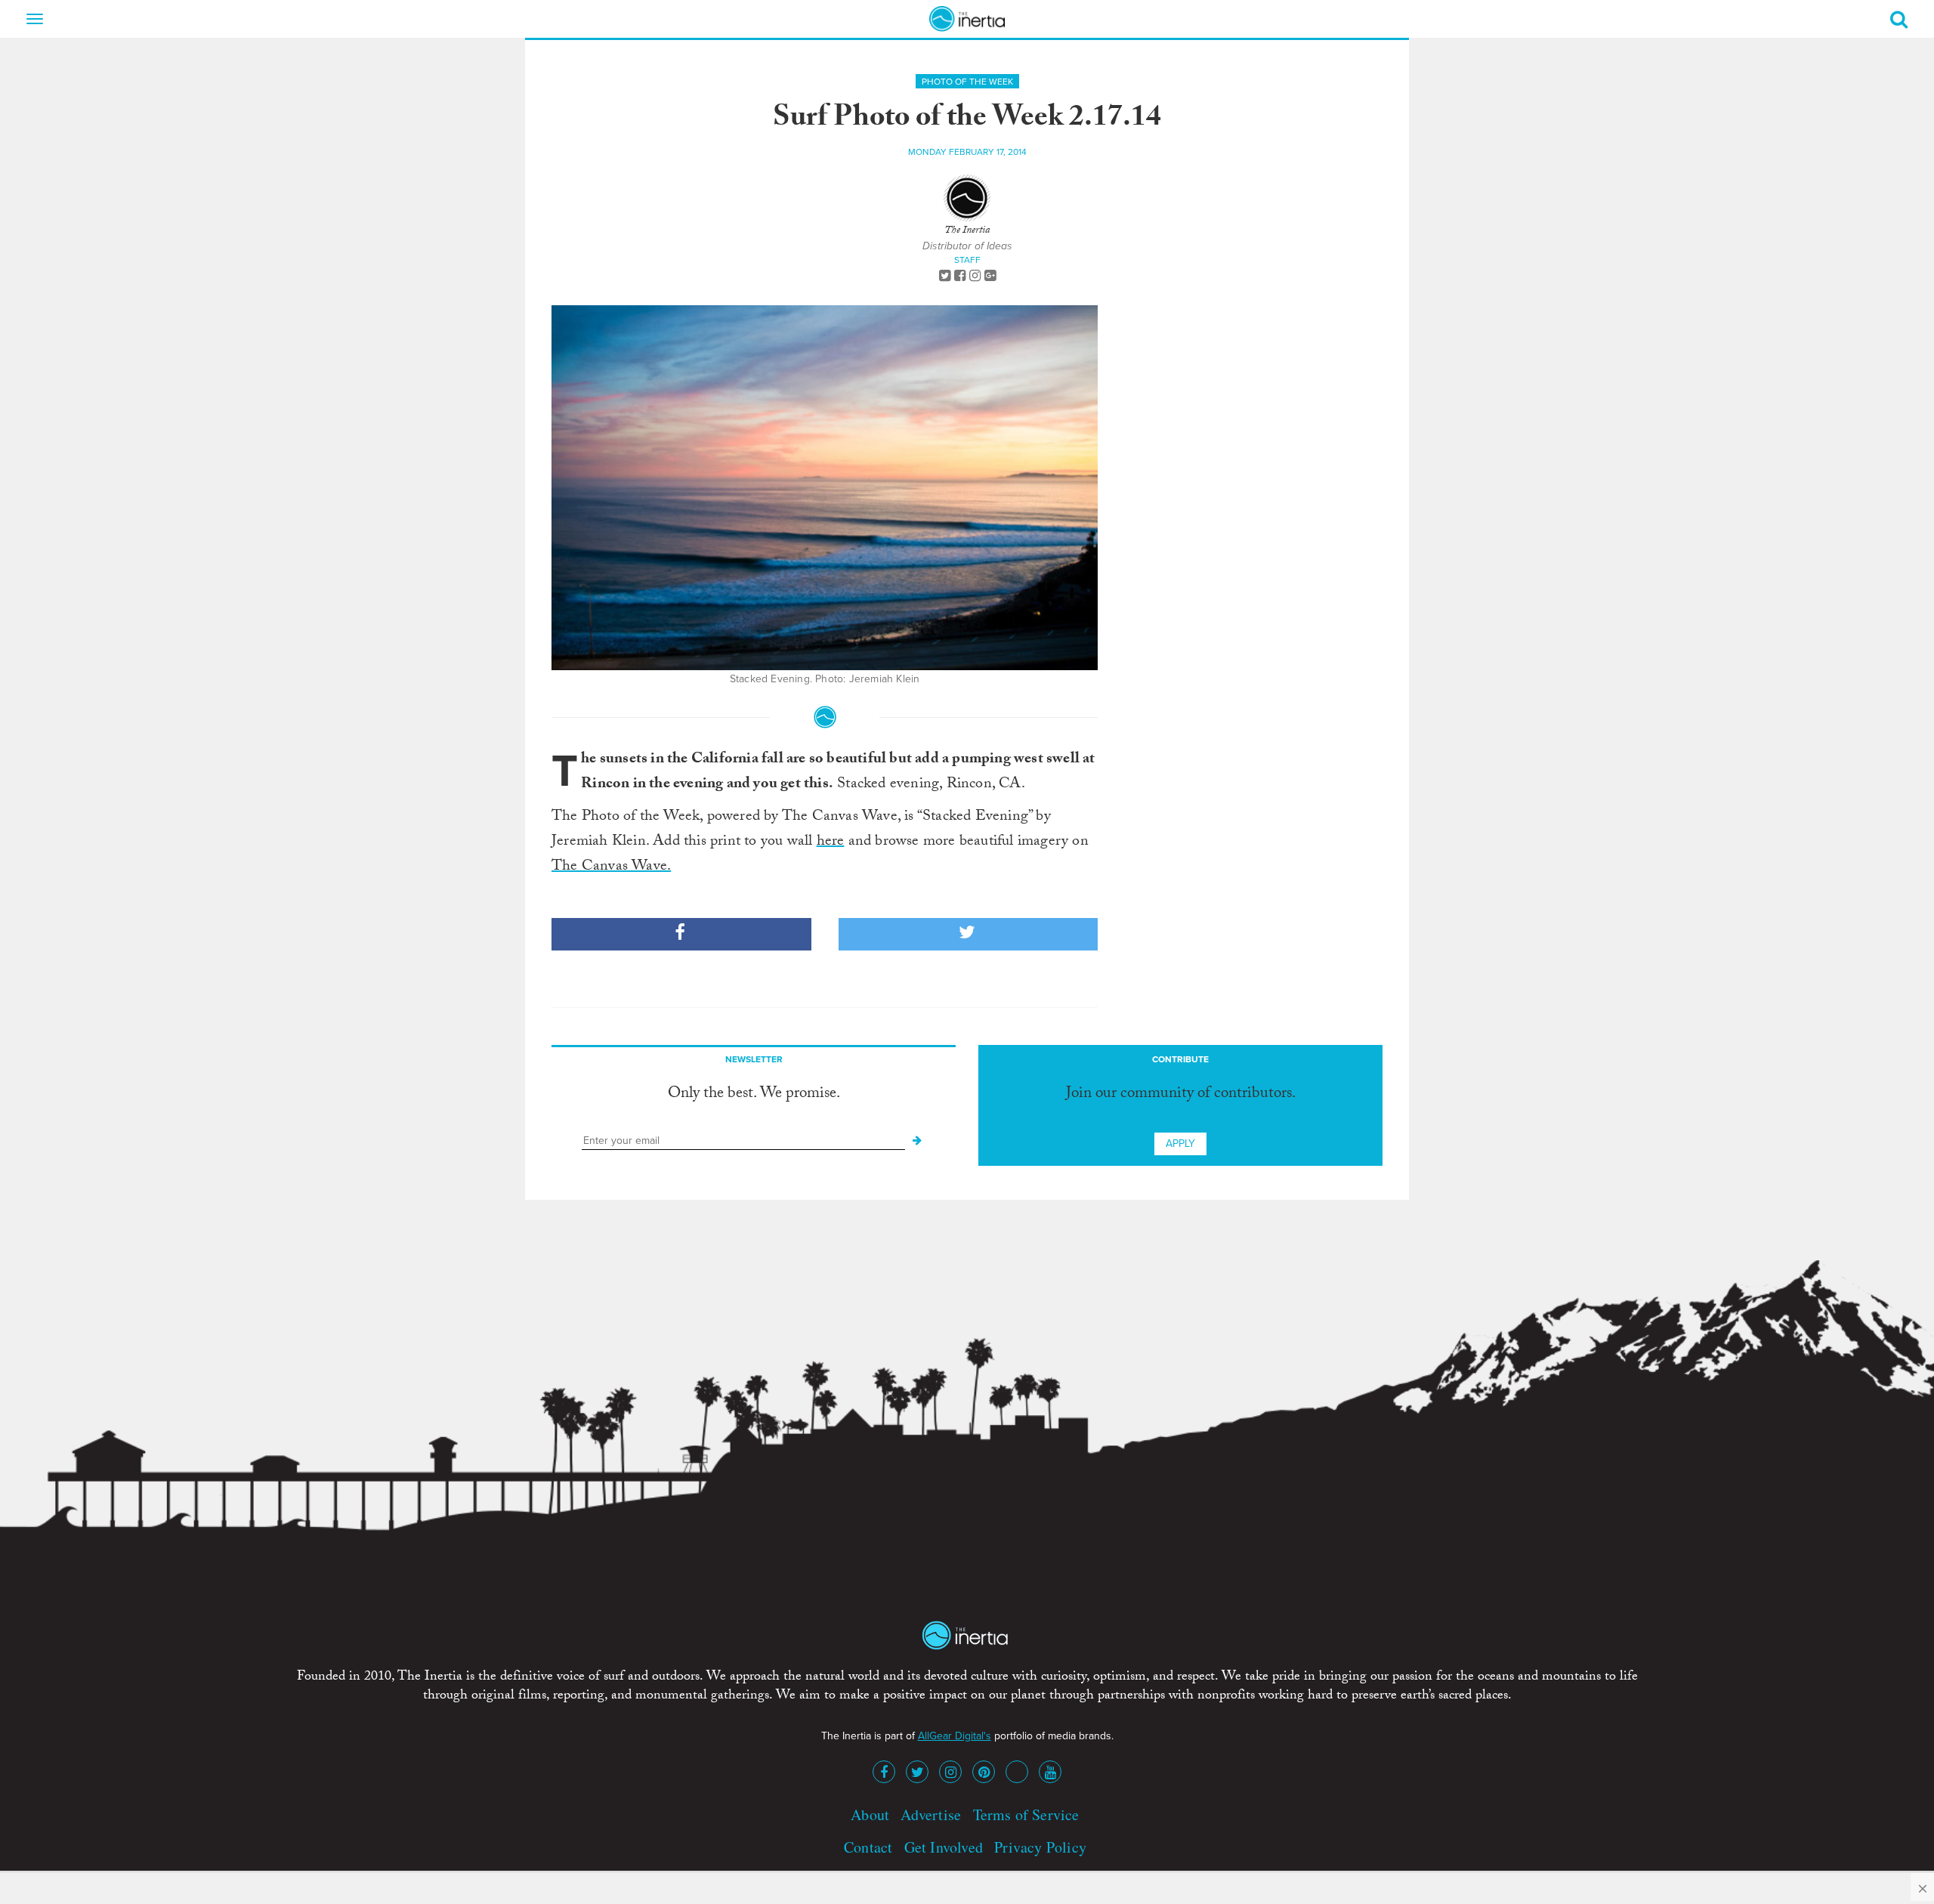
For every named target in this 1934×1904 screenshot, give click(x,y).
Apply (1180, 1144)
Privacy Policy (1040, 1847)
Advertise (931, 1814)
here (831, 842)
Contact (868, 1847)
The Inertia (967, 231)
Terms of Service (1026, 1814)
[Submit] (917, 1141)
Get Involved (944, 1847)
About (870, 1814)
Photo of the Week (967, 82)
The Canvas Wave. (611, 867)
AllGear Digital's (955, 1736)
